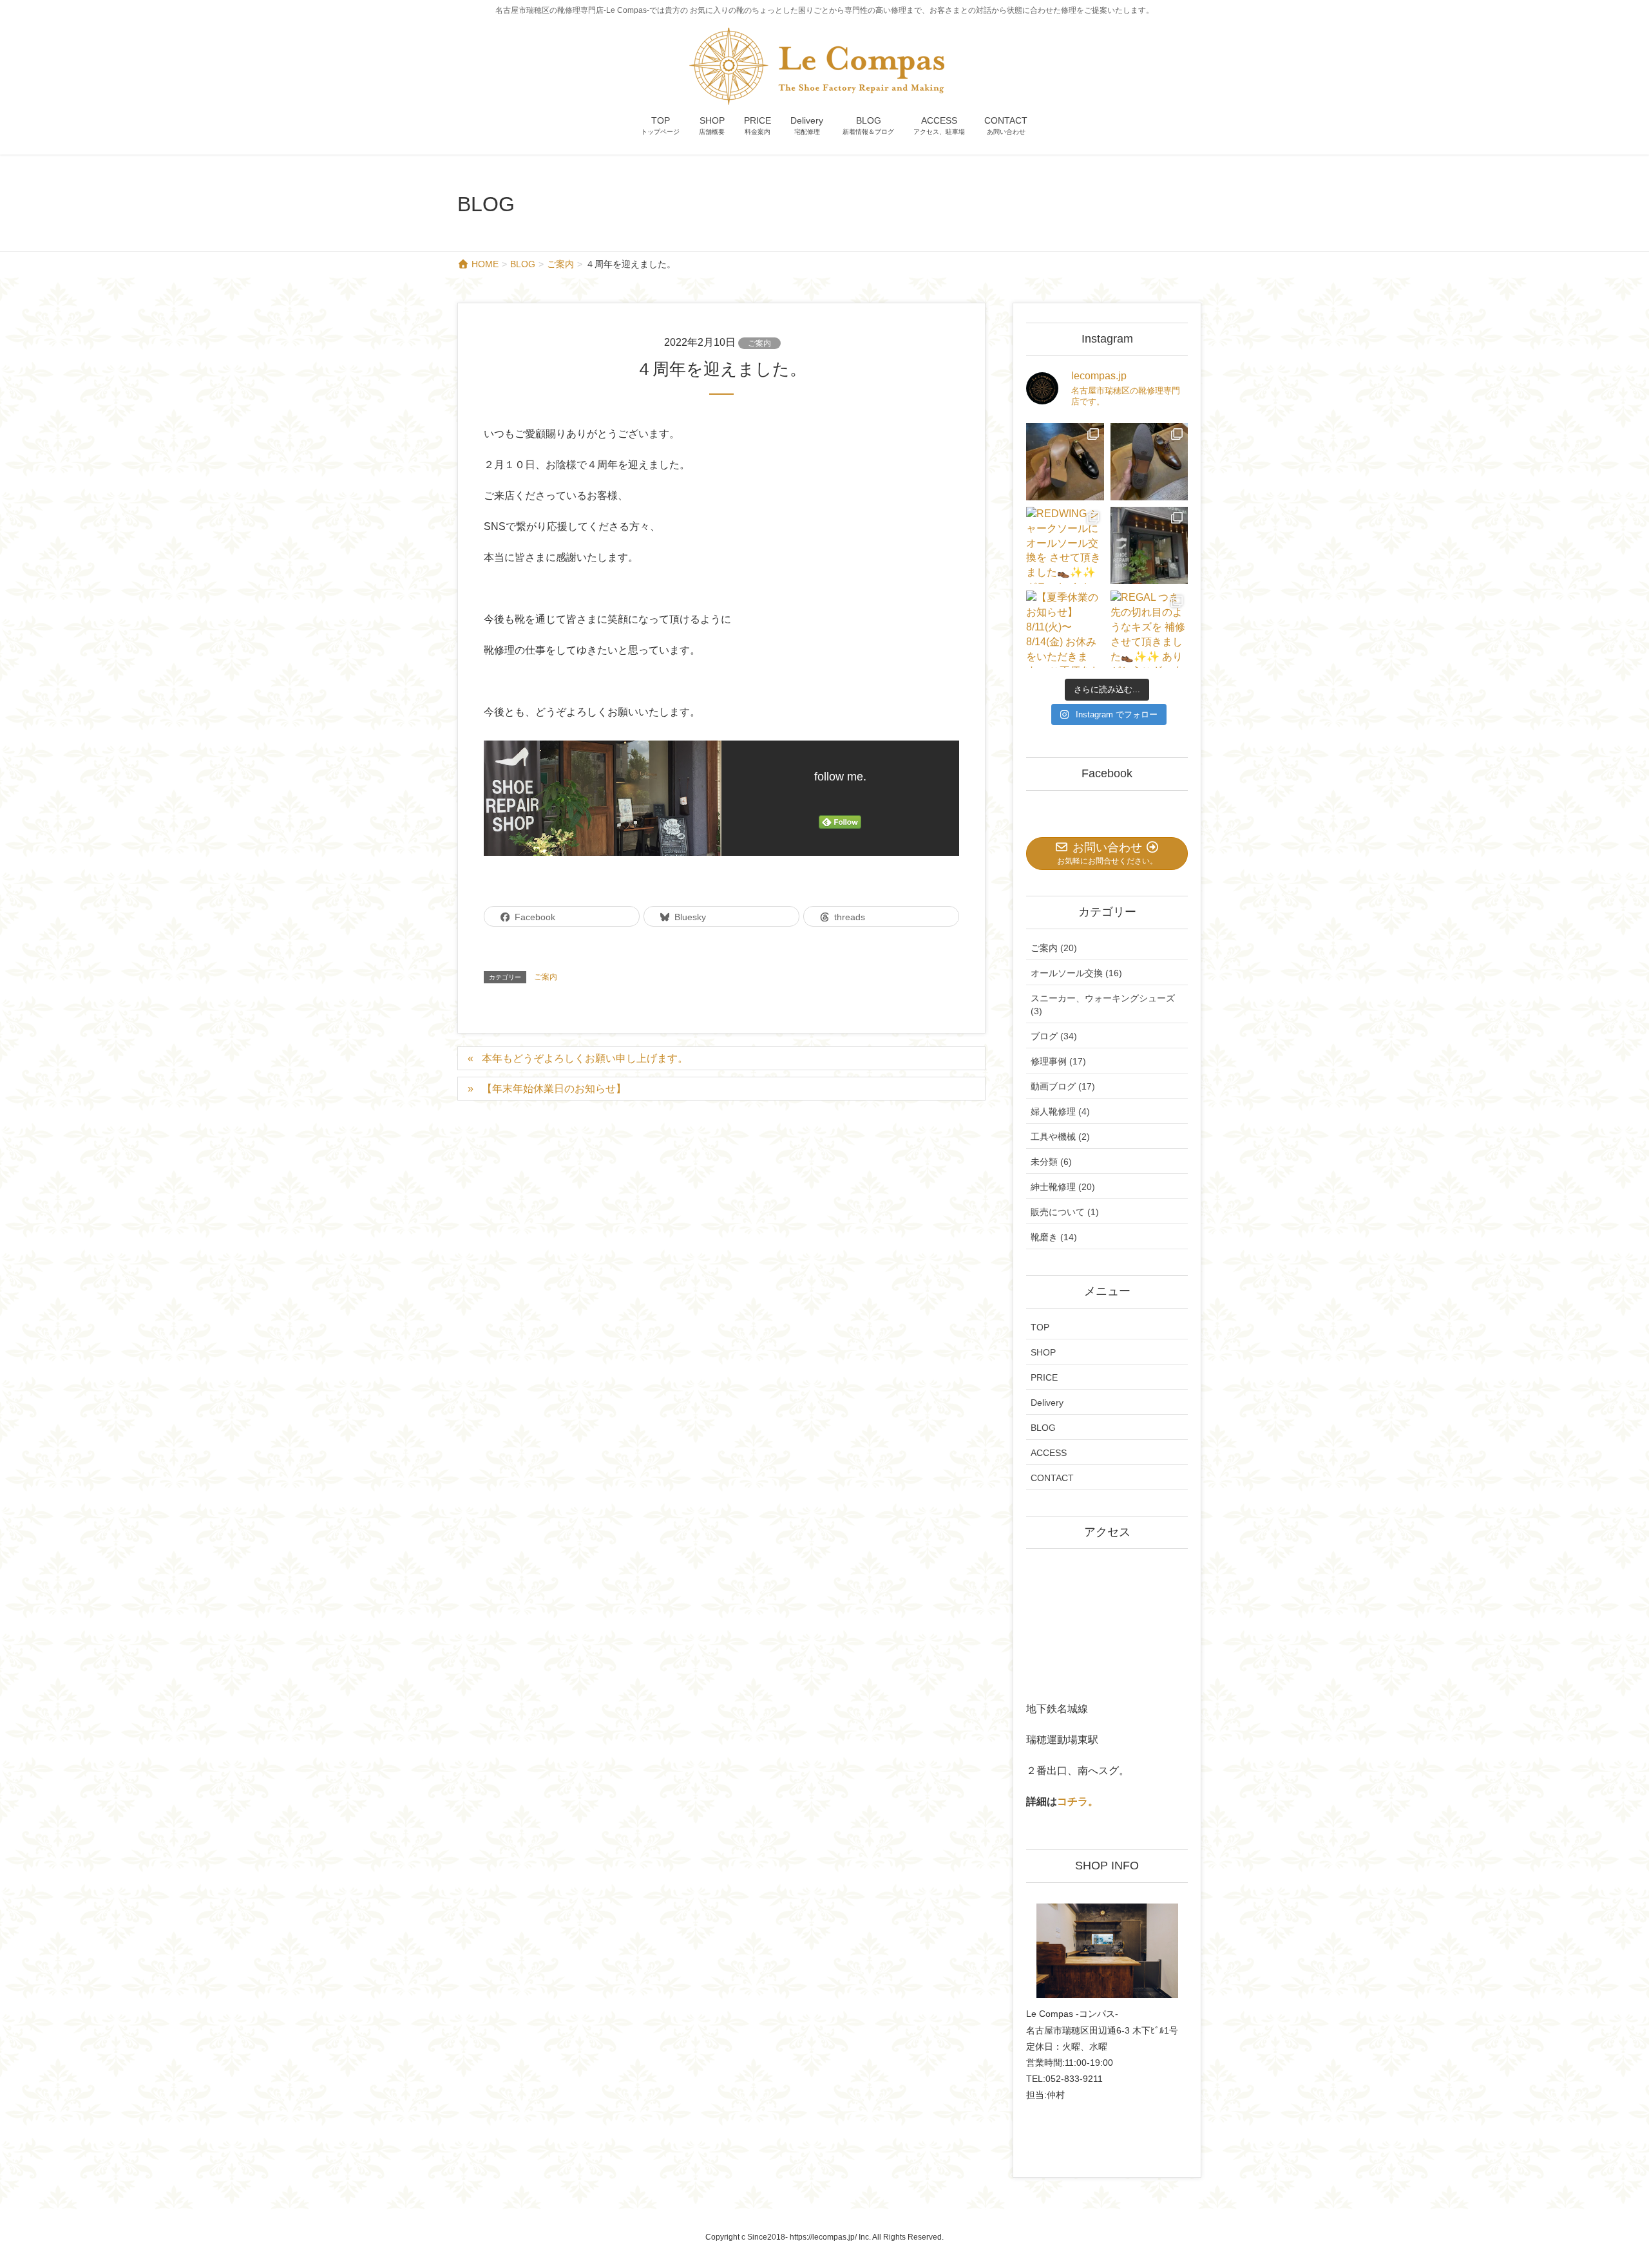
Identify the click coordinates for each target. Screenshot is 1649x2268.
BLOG (1043, 1428)
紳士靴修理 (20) (1063, 1187)
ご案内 (759, 343)
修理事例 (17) (1058, 1061)
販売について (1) (1065, 1212)
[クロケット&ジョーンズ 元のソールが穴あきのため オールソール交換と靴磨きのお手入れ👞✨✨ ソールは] (1149, 462)
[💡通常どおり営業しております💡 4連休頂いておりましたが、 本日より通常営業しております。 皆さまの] (1149, 545)
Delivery (1047, 1403)
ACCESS (1049, 1453)
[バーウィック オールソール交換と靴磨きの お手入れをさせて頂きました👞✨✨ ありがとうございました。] (1065, 462)
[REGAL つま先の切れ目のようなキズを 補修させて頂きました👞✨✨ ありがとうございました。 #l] (1149, 629)
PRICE (1044, 1377)
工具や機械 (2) (1060, 1137)
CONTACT (1052, 1478)
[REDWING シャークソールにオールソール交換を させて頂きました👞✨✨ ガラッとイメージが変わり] (1065, 545)
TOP (1040, 1327)
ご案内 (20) (1054, 948)
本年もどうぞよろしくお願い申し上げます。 (585, 1058)
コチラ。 (1078, 1801)
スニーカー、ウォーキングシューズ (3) (1103, 1005)
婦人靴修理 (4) (1060, 1111)
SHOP (1043, 1352)
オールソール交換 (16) (1076, 973)
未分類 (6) (1051, 1162)
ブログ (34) (1054, 1036)
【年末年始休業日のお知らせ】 (554, 1089)
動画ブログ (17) (1063, 1086)
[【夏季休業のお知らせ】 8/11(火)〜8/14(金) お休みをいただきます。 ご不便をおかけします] (1065, 629)
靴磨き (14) (1054, 1237)
